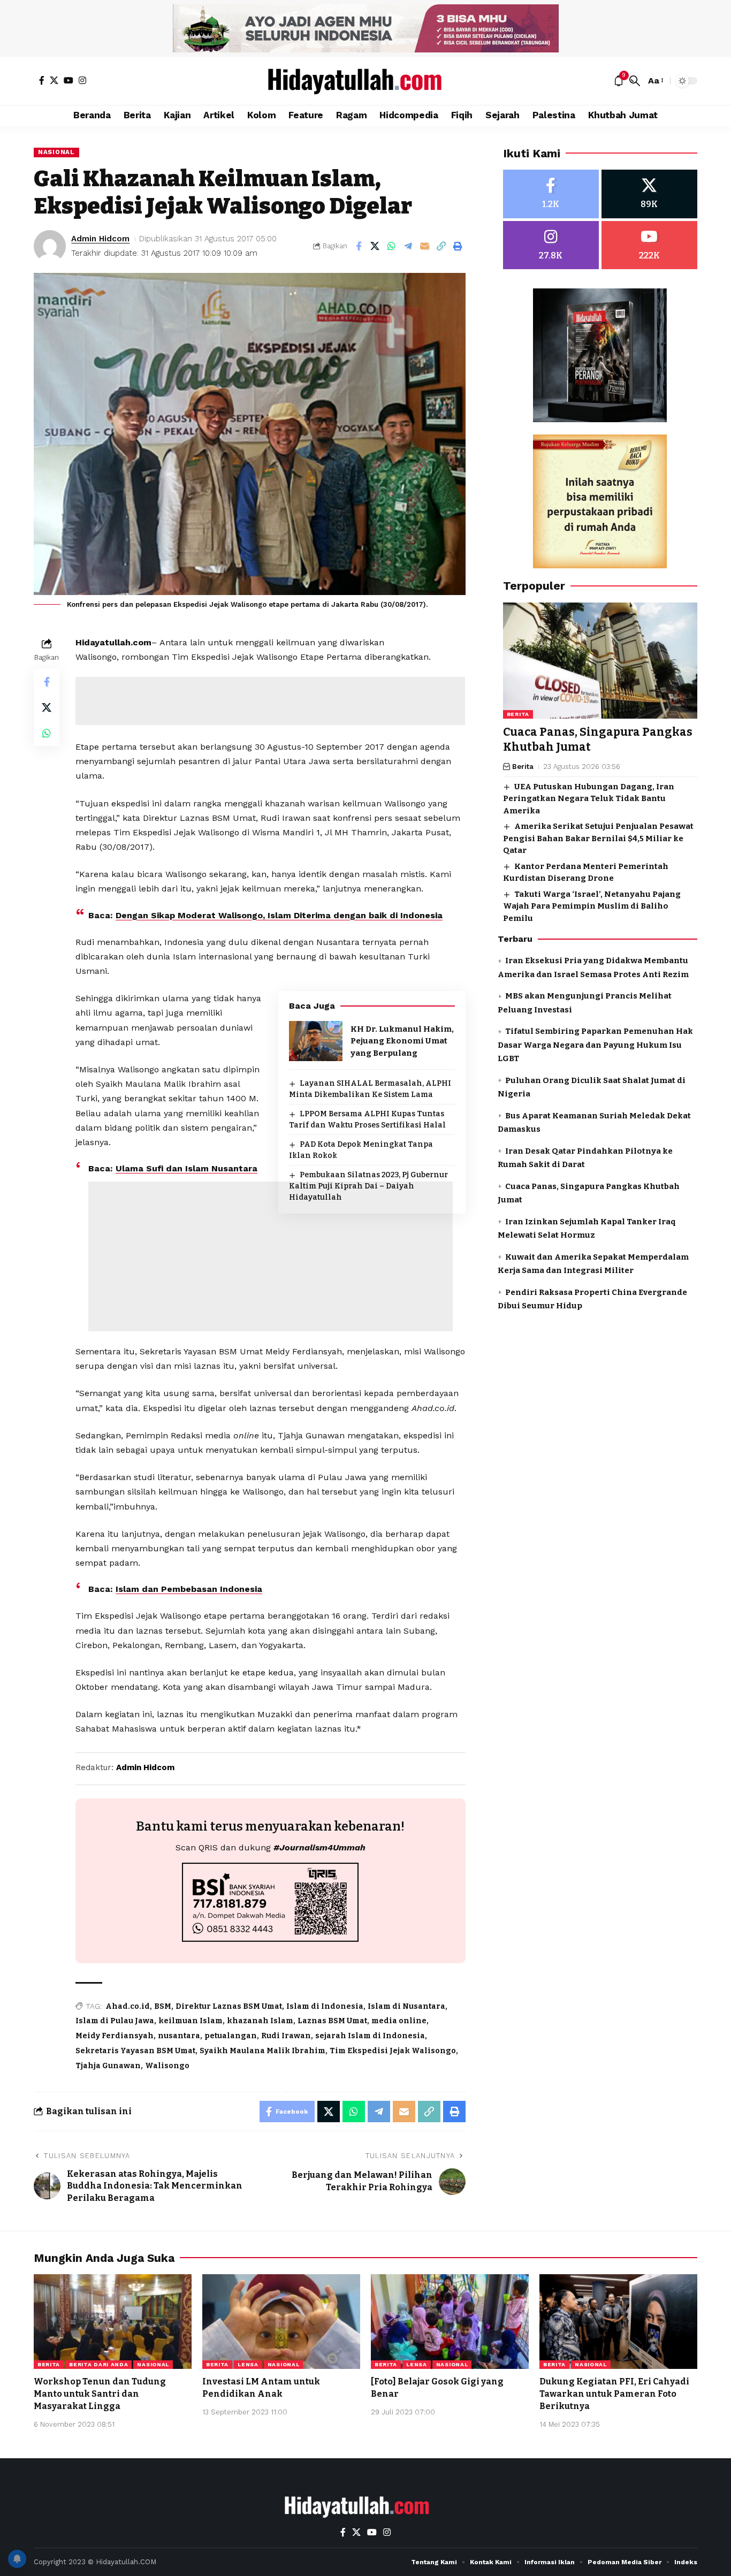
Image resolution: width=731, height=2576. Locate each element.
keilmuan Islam (191, 2021)
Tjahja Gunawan (108, 2066)
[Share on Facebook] (359, 246)
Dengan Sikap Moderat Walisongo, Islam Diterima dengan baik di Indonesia (279, 915)
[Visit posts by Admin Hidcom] (50, 246)
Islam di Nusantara (406, 2006)
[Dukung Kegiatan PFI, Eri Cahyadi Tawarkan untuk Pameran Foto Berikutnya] (618, 2322)
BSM (163, 2006)
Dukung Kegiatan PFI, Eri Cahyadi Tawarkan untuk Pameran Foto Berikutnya (614, 2394)
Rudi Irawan (286, 2036)
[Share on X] (375, 246)
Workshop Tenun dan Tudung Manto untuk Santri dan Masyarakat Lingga (100, 2394)
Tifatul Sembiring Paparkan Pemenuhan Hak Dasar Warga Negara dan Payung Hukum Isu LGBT (595, 1045)
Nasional (56, 152)
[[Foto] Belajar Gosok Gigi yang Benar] (450, 2322)
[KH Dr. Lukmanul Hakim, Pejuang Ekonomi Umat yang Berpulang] (316, 1041)
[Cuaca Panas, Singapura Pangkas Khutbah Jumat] (600, 661)
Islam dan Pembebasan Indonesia (189, 1589)
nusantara (179, 2036)
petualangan (231, 2036)
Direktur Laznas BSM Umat (229, 2006)
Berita (518, 715)
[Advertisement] (270, 701)
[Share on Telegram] (408, 246)
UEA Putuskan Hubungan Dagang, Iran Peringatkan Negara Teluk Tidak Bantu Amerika (589, 799)
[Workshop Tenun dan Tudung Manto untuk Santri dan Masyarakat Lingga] (113, 2322)
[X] (54, 80)
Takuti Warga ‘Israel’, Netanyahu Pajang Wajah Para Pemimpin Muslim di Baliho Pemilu (592, 906)
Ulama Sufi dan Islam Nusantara (186, 1168)
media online (399, 2021)
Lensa (248, 2364)
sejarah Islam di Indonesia (370, 2036)
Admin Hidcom (100, 239)
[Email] (425, 246)
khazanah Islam (260, 2021)
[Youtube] (649, 245)
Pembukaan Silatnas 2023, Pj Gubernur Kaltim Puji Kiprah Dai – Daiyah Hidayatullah (368, 1186)
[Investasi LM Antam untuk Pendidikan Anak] (281, 2322)
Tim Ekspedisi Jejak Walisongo (393, 2051)
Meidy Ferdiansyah (115, 2036)
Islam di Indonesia (325, 2006)
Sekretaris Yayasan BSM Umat (135, 2051)
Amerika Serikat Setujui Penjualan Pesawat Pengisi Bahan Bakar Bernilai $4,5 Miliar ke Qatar (598, 839)
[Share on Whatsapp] (392, 246)
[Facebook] (42, 80)
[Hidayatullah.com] (365, 81)
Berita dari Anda (98, 2364)
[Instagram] (82, 80)
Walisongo (167, 2066)
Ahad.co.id (128, 2006)
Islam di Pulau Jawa (115, 2021)
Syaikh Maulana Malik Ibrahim (262, 2051)
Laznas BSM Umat (332, 2021)
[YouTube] (68, 80)
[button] (635, 81)
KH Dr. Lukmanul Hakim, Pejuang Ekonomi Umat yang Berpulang (402, 1041)
